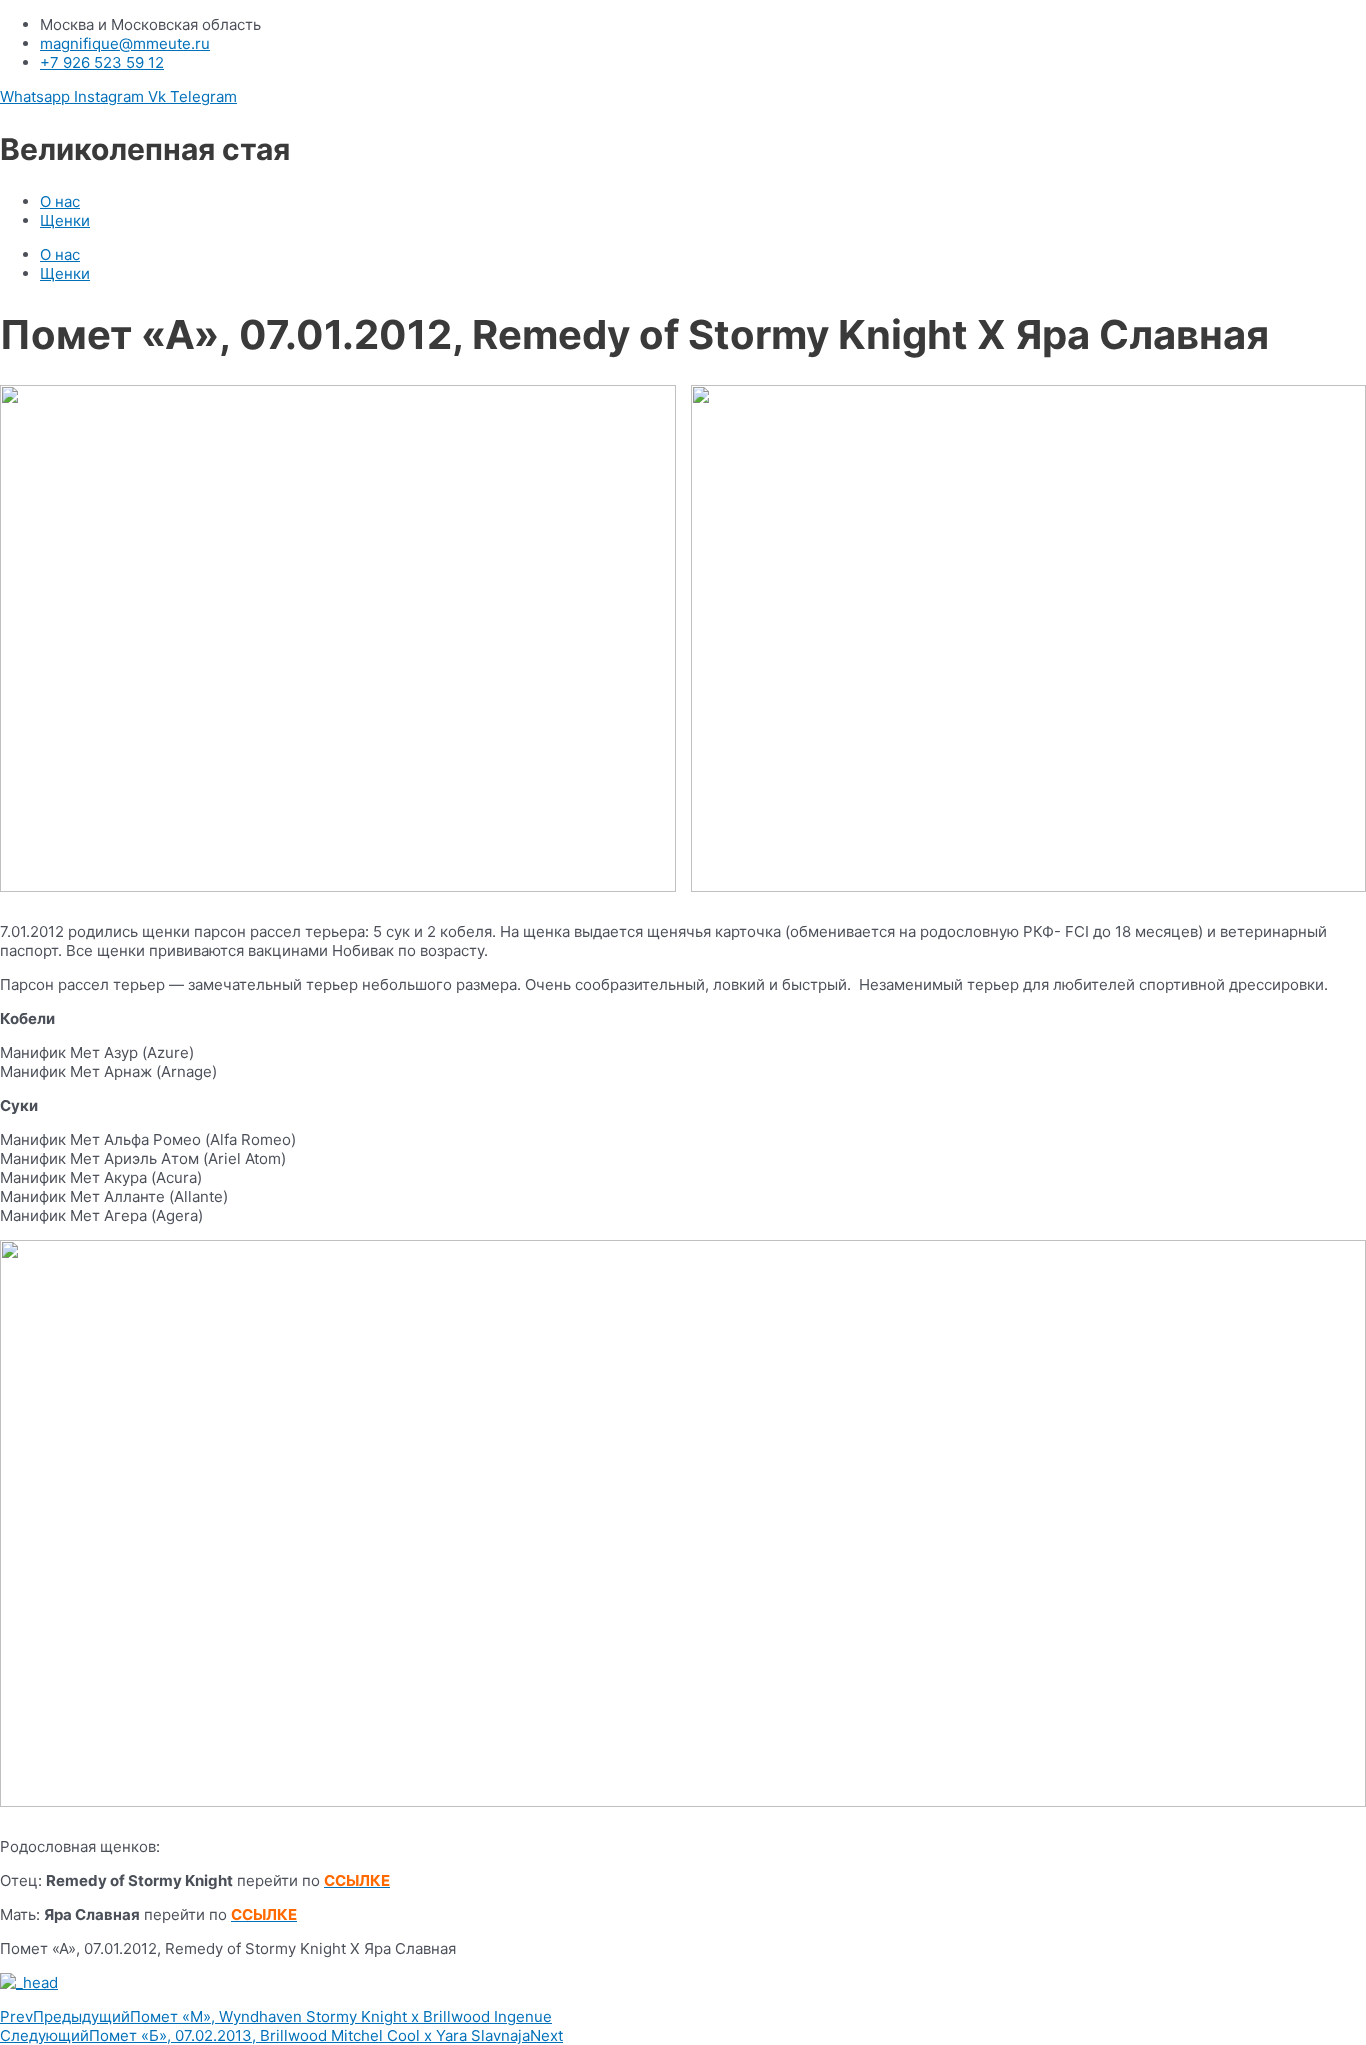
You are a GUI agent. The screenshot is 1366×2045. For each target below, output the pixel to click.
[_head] (683, 1982)
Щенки (65, 220)
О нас (60, 201)
